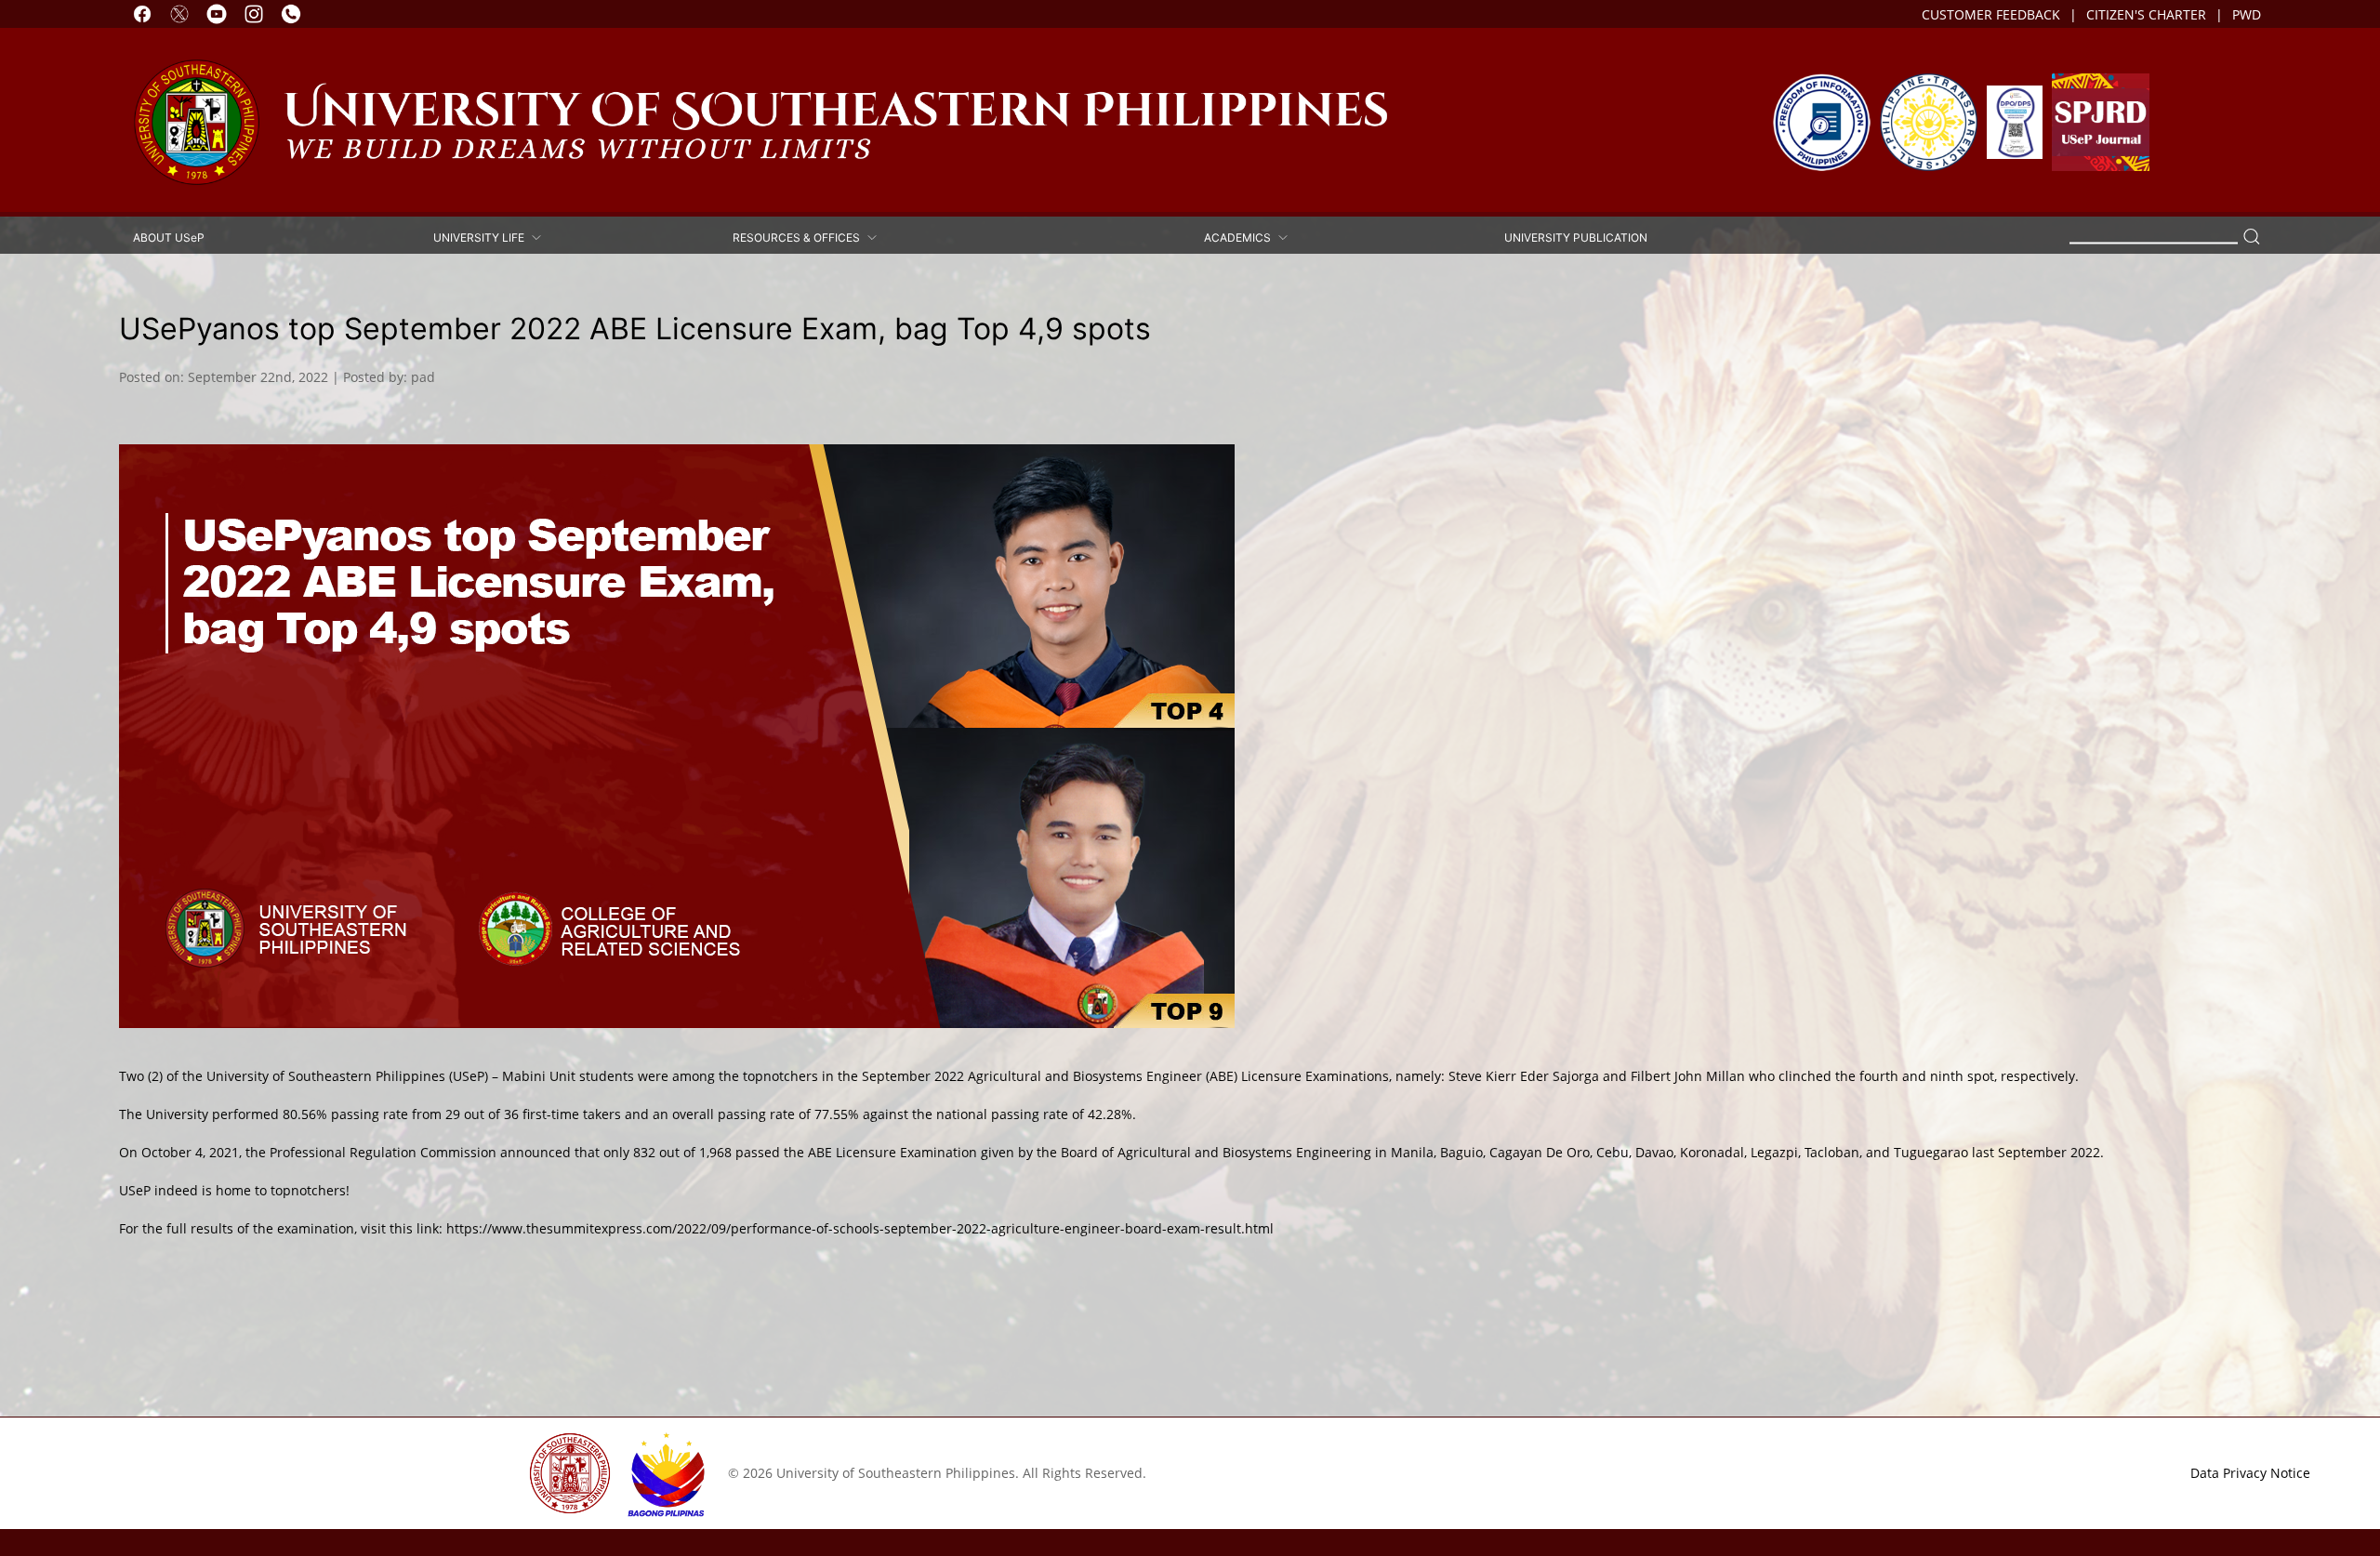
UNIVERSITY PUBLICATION (1576, 237)
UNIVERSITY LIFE (482, 237)
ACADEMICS (1240, 237)
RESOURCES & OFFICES (799, 237)
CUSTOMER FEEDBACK (1991, 14)
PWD (2247, 14)
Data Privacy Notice (2250, 1473)
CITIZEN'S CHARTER (2146, 14)
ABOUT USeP (169, 237)
